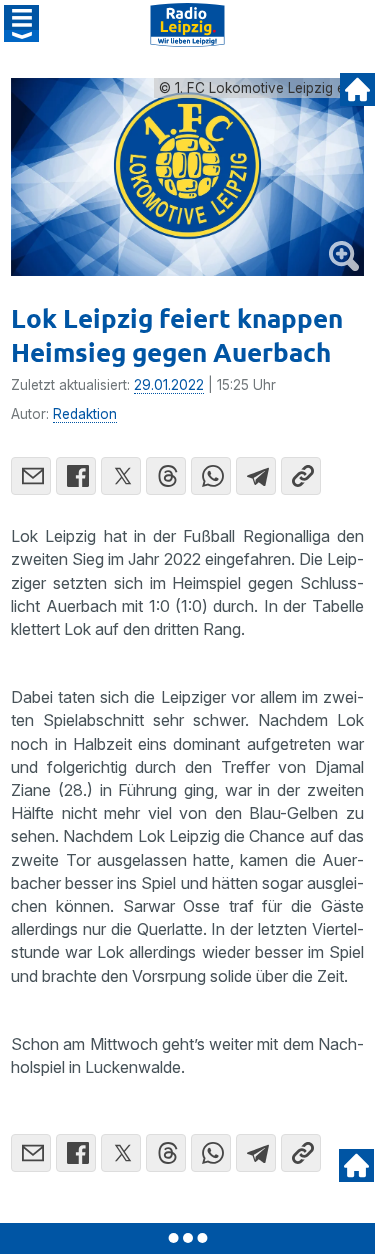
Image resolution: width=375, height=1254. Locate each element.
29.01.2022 (169, 385)
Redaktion (85, 414)
